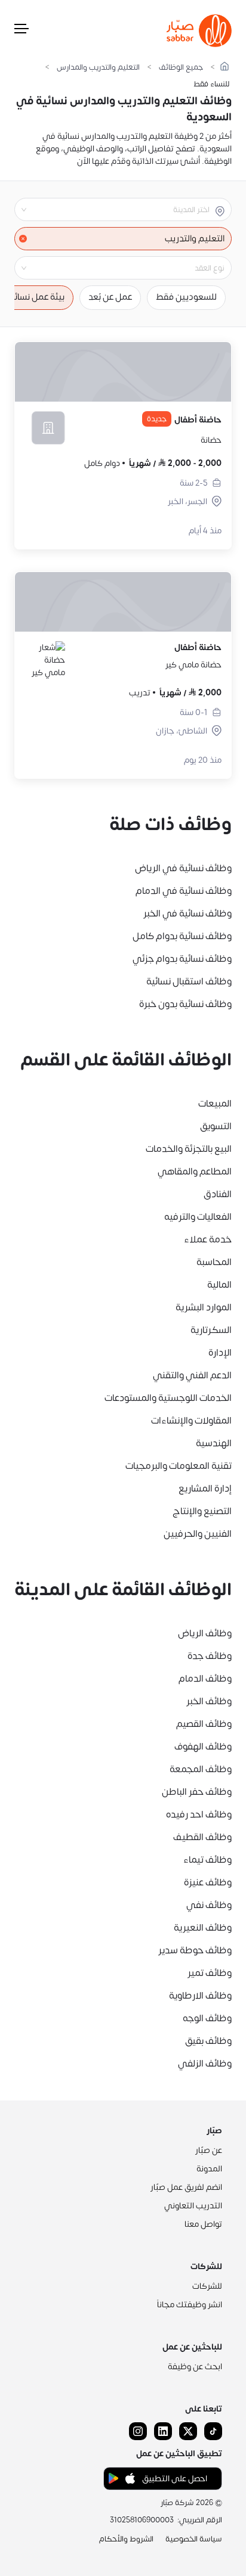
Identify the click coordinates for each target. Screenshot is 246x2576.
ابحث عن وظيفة (195, 2367)
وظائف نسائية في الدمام (184, 891)
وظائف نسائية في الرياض (183, 868)
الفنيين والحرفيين (198, 1534)
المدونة (209, 2169)
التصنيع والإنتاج (202, 1511)
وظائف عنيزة (208, 1882)
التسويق (216, 1126)
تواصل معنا (203, 2224)
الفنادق (218, 1194)
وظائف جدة (210, 1656)
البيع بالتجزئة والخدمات (189, 1149)
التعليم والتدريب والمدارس (98, 68)
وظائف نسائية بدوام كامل (182, 936)
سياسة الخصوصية (194, 2539)
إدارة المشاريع (205, 1489)
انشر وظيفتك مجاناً (190, 2305)
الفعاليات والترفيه (198, 1217)
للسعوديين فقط (186, 297)
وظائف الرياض (205, 1633)
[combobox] (113, 210)
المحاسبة (214, 1262)
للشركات (207, 2286)
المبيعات (215, 1104)
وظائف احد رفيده (199, 1814)
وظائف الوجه (207, 2018)
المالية (219, 1285)
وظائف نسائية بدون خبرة (185, 1004)
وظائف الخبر (209, 1701)
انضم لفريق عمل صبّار (186, 2187)
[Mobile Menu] (21, 31)
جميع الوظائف (181, 68)
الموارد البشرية (204, 1307)
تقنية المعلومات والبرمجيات (179, 1466)
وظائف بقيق (208, 2041)
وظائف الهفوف (203, 1747)
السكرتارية (211, 1330)
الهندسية (214, 1443)
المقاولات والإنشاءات (191, 1421)
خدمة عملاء (208, 1239)
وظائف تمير (210, 1973)
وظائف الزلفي (205, 2064)
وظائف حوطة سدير (195, 1950)
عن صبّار (209, 2150)
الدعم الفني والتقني (192, 1375)
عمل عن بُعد (110, 297)
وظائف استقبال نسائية (189, 981)
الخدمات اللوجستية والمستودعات (168, 1398)
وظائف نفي (209, 1905)
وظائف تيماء (207, 1860)
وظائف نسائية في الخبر (187, 913)
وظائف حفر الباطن (197, 1792)
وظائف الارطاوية (200, 1996)
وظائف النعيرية (203, 1928)
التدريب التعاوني (193, 2206)
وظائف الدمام (205, 1679)
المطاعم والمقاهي (195, 1172)
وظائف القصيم (204, 1724)
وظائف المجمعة (201, 1769)
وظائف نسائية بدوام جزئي (182, 959)
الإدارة (220, 1353)
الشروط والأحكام (126, 2539)
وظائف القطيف (202, 1837)
